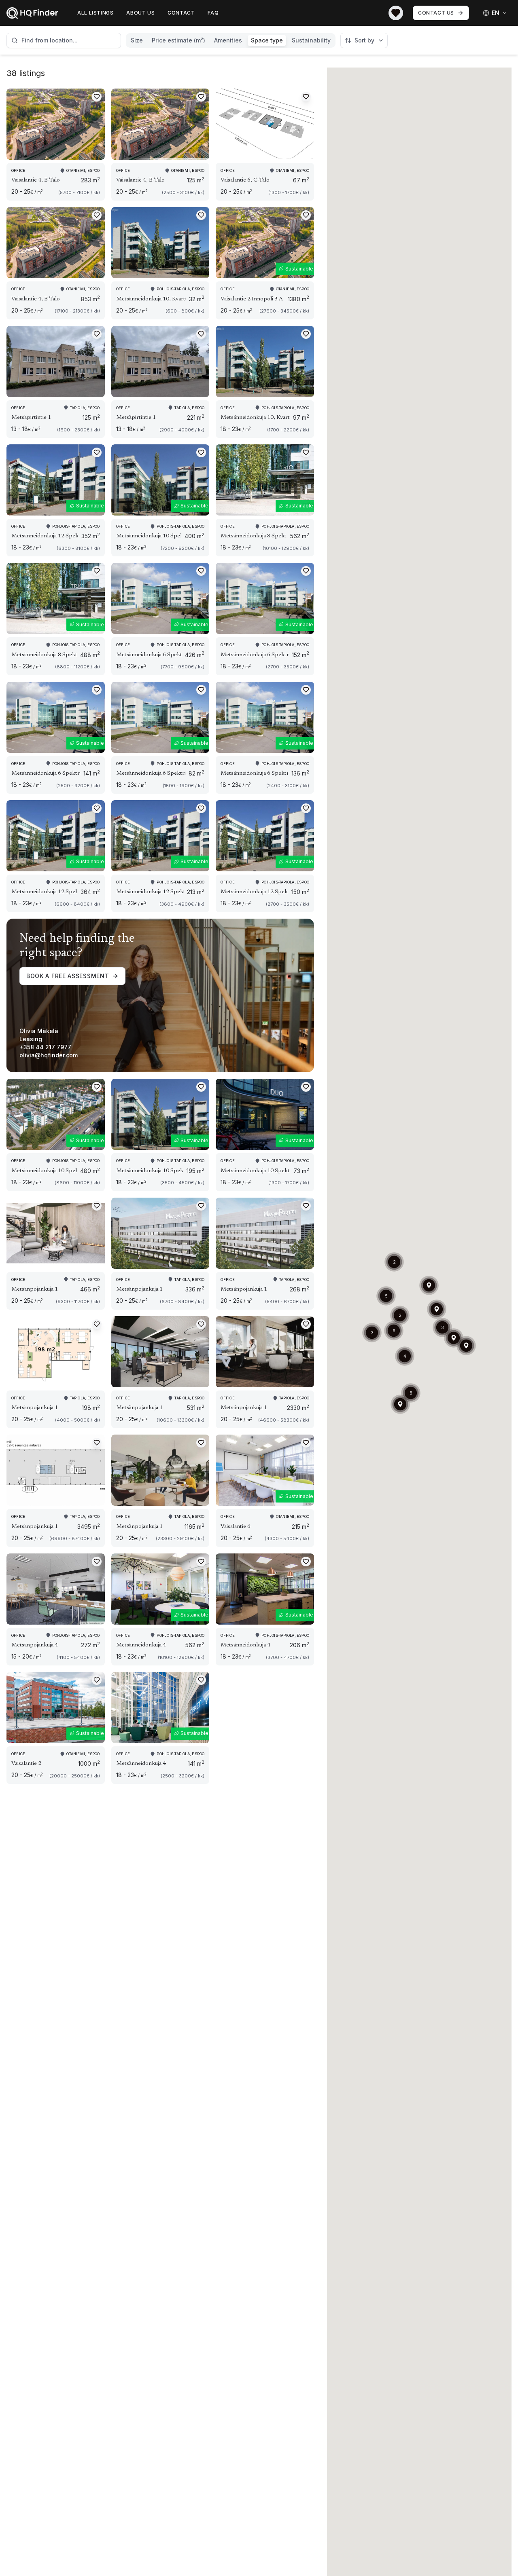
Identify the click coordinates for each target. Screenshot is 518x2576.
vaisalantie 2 (26, 1764)
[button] (454, 1338)
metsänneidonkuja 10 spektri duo (255, 1171)
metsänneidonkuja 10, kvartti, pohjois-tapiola (151, 299)
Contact (181, 13)
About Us (140, 13)
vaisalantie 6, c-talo (245, 180)
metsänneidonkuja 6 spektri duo (149, 655)
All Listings (95, 13)
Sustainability (311, 40)
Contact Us (436, 13)
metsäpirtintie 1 (31, 418)
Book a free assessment (68, 976)
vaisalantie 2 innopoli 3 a (252, 299)
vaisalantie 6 (236, 1527)
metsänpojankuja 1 (35, 1289)
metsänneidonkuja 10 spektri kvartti (149, 536)
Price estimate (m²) (178, 40)
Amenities (228, 40)
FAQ (213, 13)
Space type (267, 40)
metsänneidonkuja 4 (141, 1645)
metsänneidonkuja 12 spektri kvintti (45, 536)
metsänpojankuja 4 (35, 1645)
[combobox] (64, 40)
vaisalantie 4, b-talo (36, 180)
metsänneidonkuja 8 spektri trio (254, 536)
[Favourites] (396, 13)
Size (137, 40)
